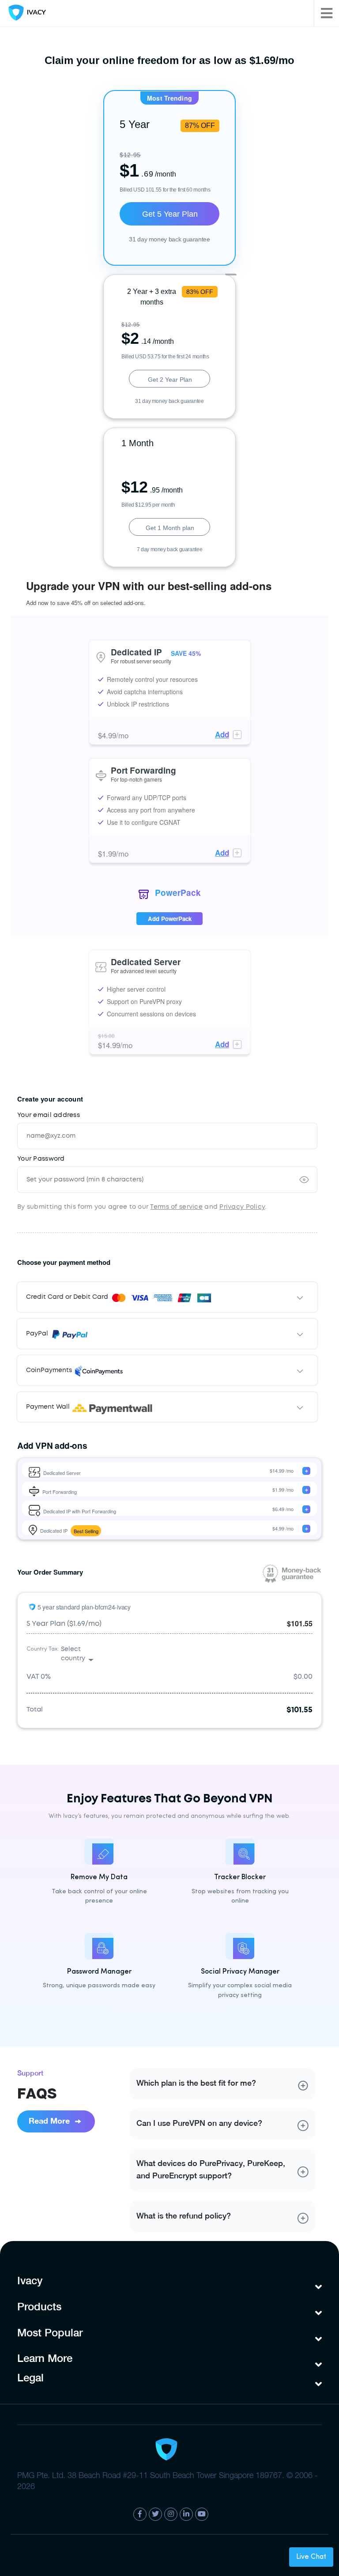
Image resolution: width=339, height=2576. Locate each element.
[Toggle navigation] (326, 13)
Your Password (41, 1159)
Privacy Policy (242, 1207)
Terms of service (176, 1207)
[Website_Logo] (25, 13)
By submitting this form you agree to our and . (142, 1207)
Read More (50, 2121)
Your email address (49, 1115)
